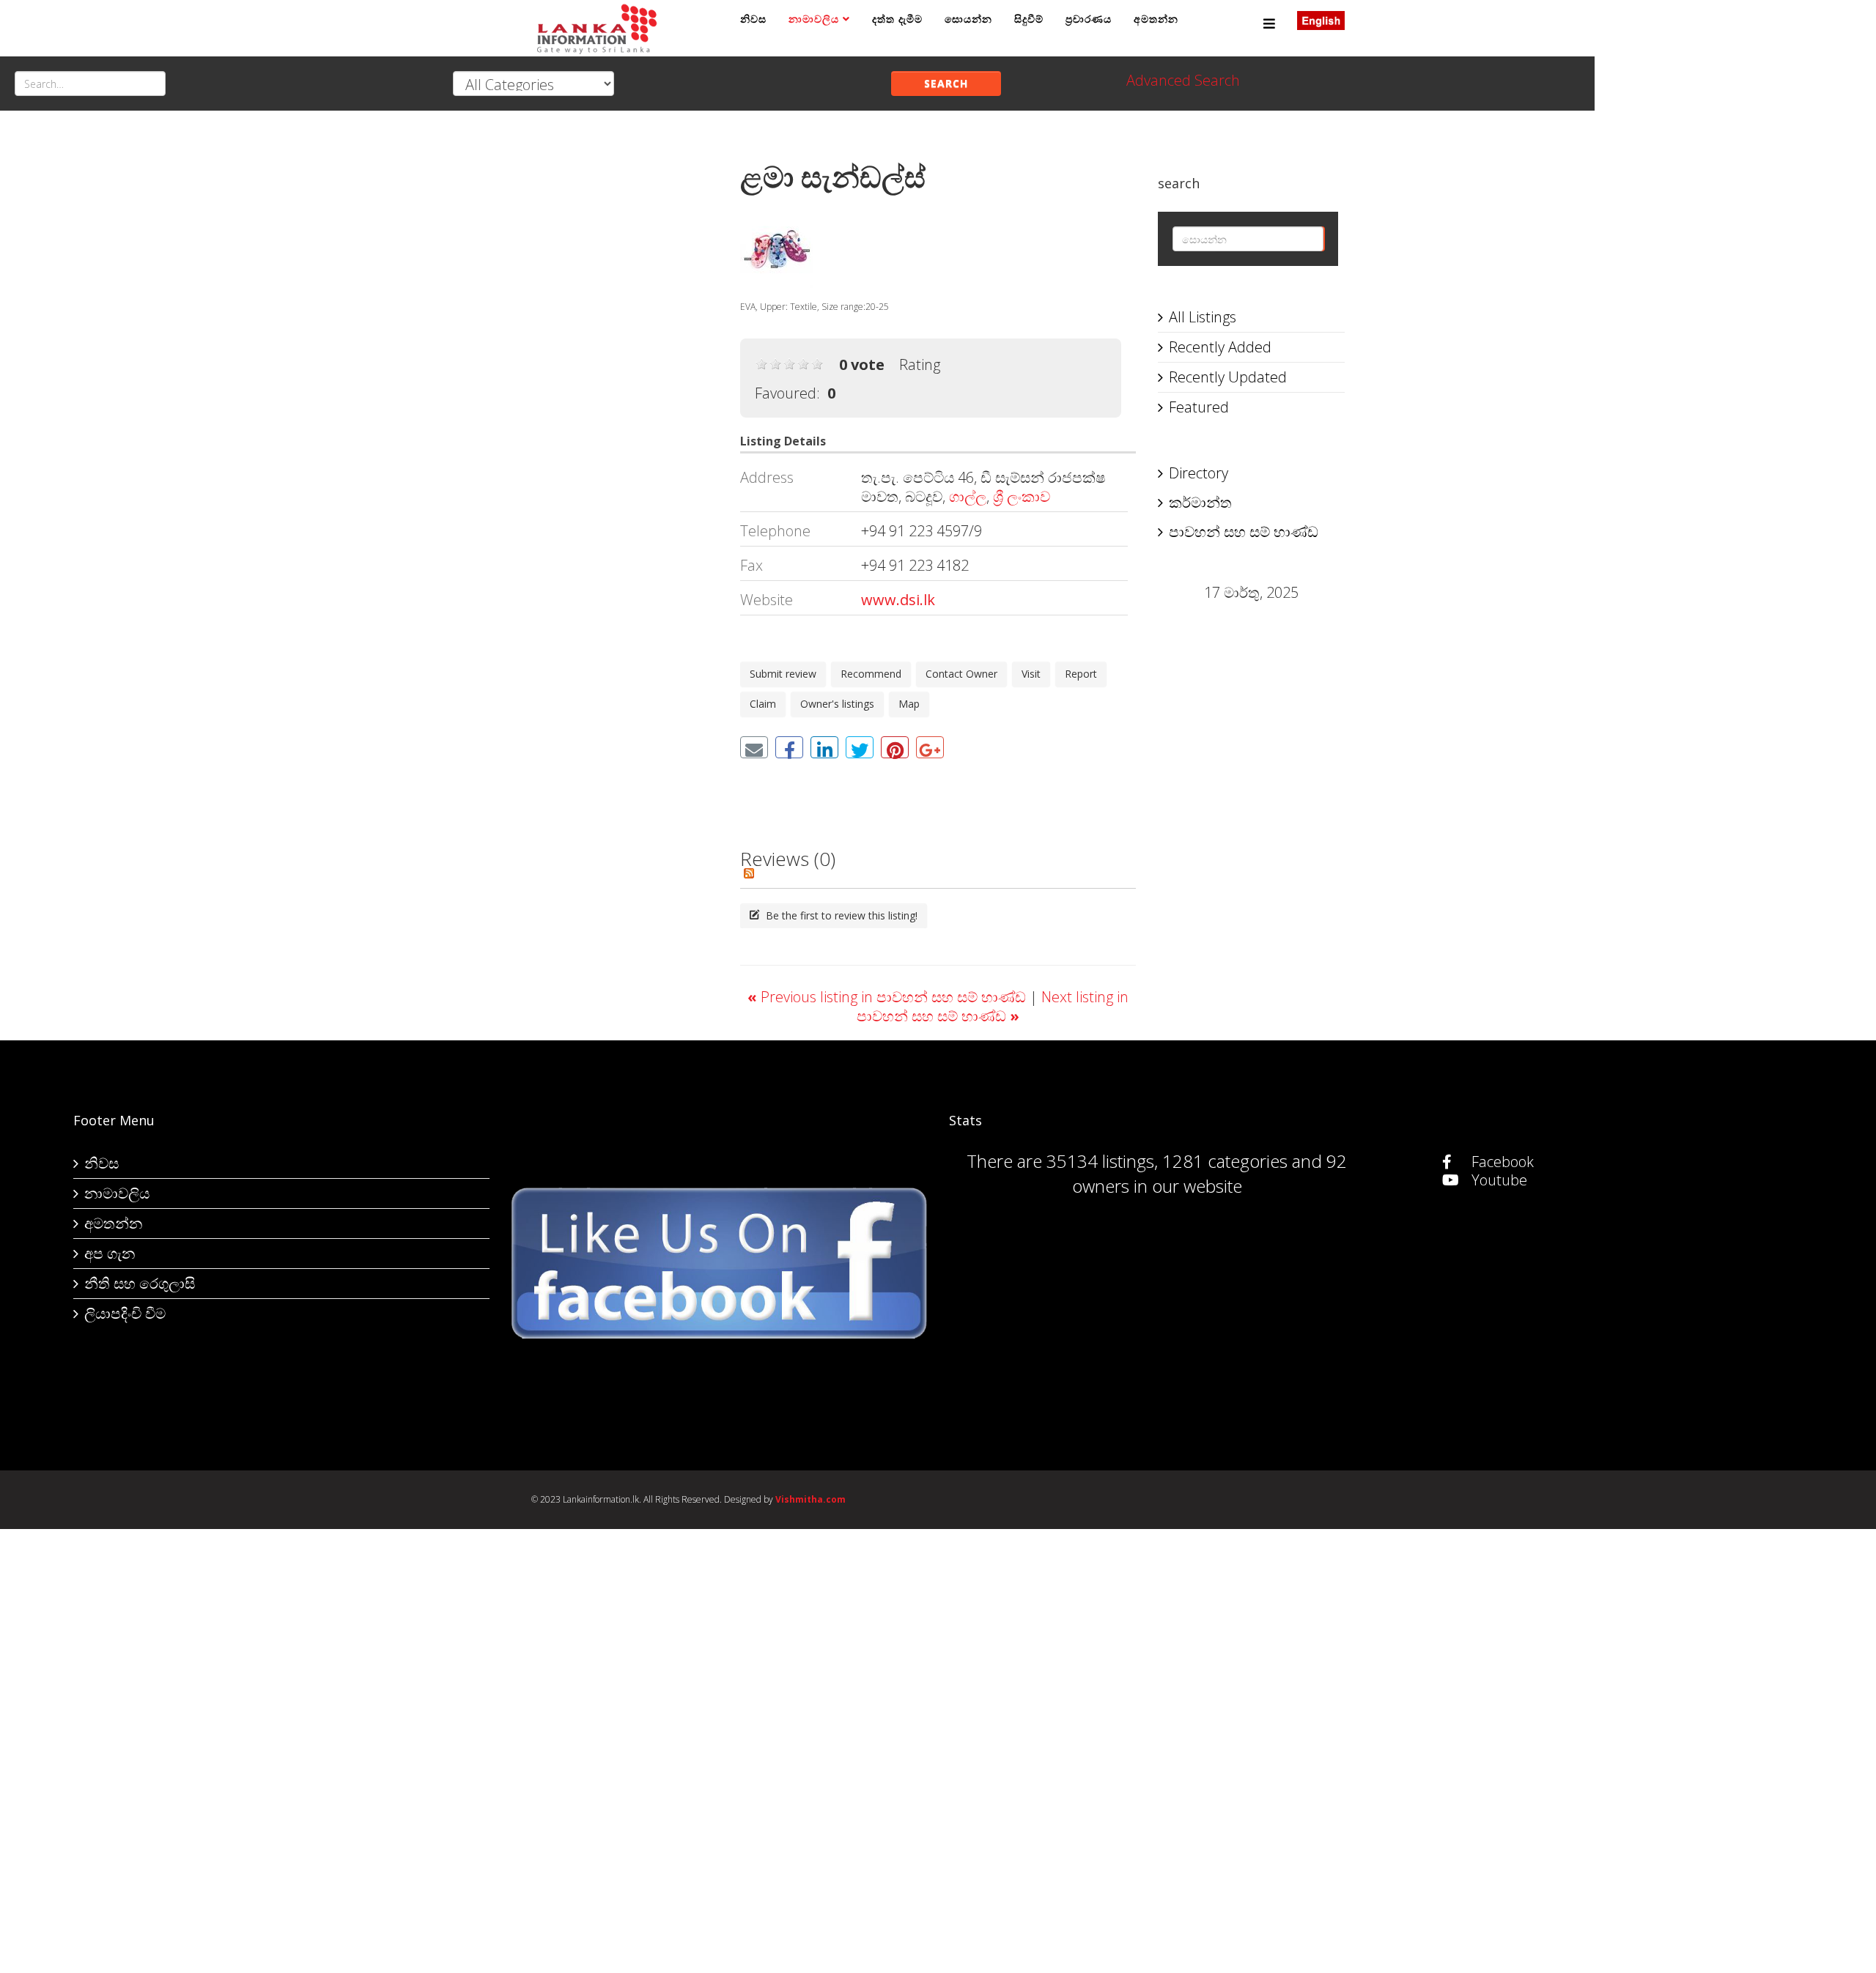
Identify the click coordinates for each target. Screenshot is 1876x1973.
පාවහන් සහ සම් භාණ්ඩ (1244, 532)
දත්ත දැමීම (897, 19)
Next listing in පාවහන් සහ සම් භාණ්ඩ (993, 1006)
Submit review (783, 674)
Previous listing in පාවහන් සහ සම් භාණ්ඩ (889, 997)
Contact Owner (961, 674)
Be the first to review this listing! (840, 915)
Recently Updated (1228, 377)
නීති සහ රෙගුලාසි (140, 1283)
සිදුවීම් (1029, 19)
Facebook (1501, 1162)
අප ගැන (110, 1253)
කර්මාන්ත (1200, 502)
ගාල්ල (968, 496)
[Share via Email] (754, 747)
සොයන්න (968, 19)
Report (1081, 674)
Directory (1199, 473)
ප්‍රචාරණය (1089, 19)
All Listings (1203, 317)
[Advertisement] (625, 360)
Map (909, 704)
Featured (1199, 407)
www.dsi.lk (898, 600)
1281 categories (1225, 1161)
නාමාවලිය (814, 19)
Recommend (871, 674)
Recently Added (1220, 347)
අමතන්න (1156, 19)
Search (946, 83)
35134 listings (1100, 1161)
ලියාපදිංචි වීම (125, 1313)
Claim (763, 704)
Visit (1031, 674)
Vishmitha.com (810, 1499)
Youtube (1498, 1180)
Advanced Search (1183, 80)
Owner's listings (837, 704)
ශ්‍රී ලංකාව (1022, 496)
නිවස (753, 19)
